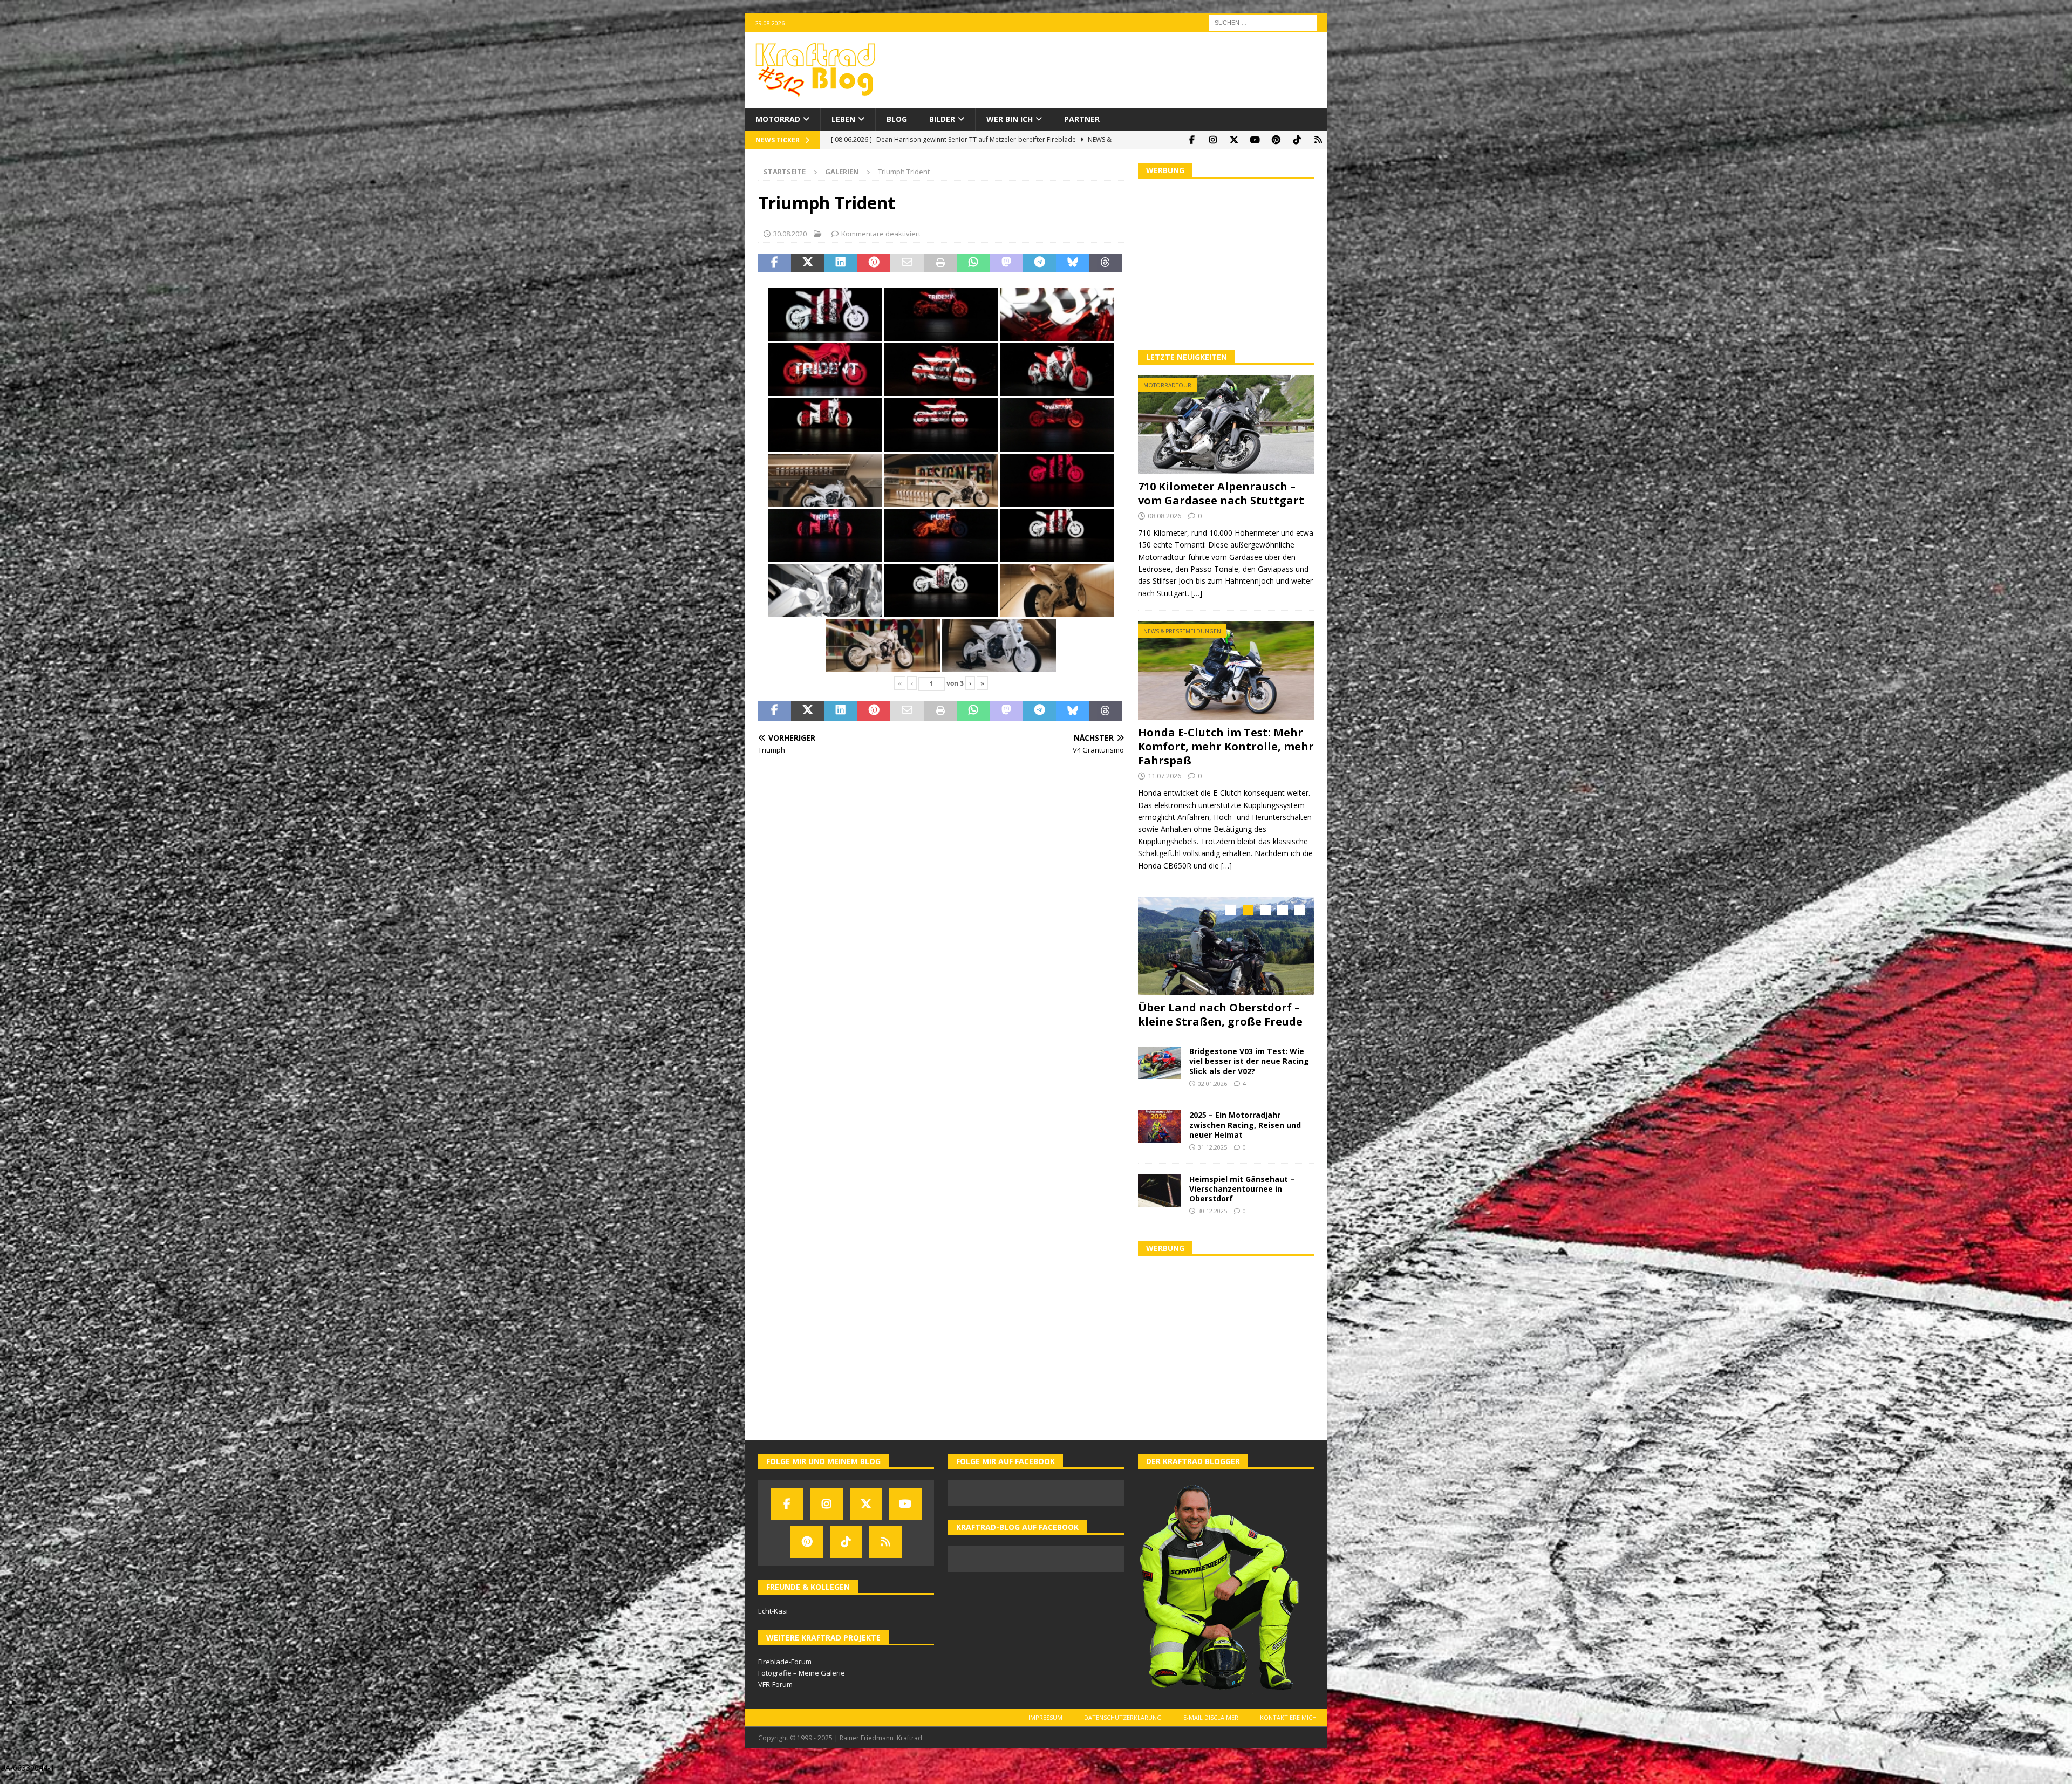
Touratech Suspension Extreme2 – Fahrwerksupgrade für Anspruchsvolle (1223, 1021)
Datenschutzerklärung (1123, 1727)
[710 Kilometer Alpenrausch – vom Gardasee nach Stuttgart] (1226, 425)
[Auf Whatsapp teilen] (973, 263)
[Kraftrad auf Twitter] (1234, 140)
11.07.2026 (1164, 776)
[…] (1197, 593)
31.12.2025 (1212, 1157)
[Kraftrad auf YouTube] (1255, 140)
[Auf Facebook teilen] (775, 263)
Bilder (942, 119)
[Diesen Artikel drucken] (940, 263)
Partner (1082, 119)
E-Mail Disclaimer (1211, 1727)
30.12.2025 (1212, 1221)
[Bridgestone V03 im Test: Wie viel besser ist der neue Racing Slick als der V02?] (1160, 1072)
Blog (897, 119)
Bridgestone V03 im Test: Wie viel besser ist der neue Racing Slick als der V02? (1249, 1071)
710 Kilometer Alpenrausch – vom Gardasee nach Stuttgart (1221, 493)
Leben (843, 119)
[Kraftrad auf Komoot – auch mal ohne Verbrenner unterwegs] (1318, 140)
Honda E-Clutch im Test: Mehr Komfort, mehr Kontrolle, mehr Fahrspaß (1226, 746)
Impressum (1045, 1727)
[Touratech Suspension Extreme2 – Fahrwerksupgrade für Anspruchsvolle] (1226, 946)
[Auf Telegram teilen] (1040, 263)
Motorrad (778, 119)
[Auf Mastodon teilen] (1007, 263)
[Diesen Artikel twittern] (807, 263)
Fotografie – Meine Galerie (802, 1683)
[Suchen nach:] (1263, 22)
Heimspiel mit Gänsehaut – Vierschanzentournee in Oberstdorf (1242, 1198)
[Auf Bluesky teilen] (1072, 263)
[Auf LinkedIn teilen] (841, 263)
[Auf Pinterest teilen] (874, 263)
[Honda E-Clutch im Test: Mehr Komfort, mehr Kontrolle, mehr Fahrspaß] (1226, 671)
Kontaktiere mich (1288, 1727)
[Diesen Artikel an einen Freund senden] (907, 263)
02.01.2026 (1212, 1093)
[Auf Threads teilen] (1106, 263)
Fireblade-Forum (785, 1671)
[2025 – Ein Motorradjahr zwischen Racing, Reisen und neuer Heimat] (1160, 1136)
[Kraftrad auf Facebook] (1192, 140)
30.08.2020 (790, 234)
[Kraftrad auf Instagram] (1213, 140)
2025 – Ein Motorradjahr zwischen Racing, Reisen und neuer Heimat (1245, 1134)
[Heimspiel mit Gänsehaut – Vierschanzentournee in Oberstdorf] (1160, 1200)
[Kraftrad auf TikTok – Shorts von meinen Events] (1297, 140)
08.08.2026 (1164, 516)
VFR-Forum (775, 1694)
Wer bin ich (1010, 119)
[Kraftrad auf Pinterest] (1276, 140)
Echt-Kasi (773, 1621)
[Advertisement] (1226, 263)
